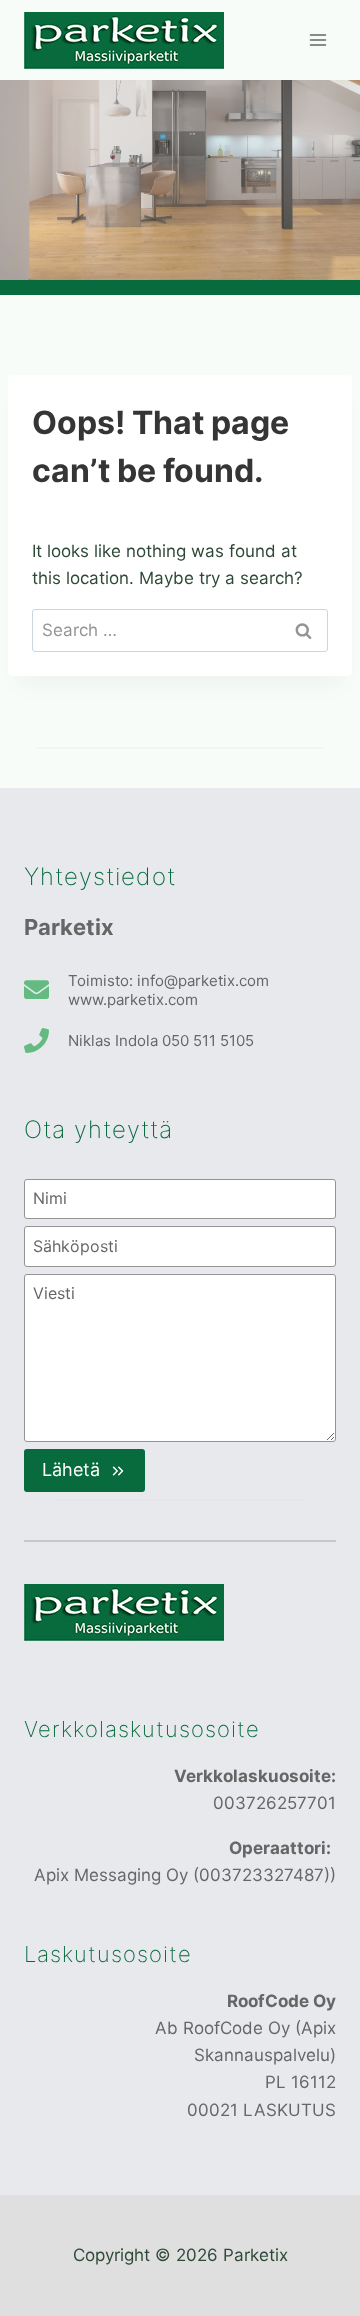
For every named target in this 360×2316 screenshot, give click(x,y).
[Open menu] (317, 39)
